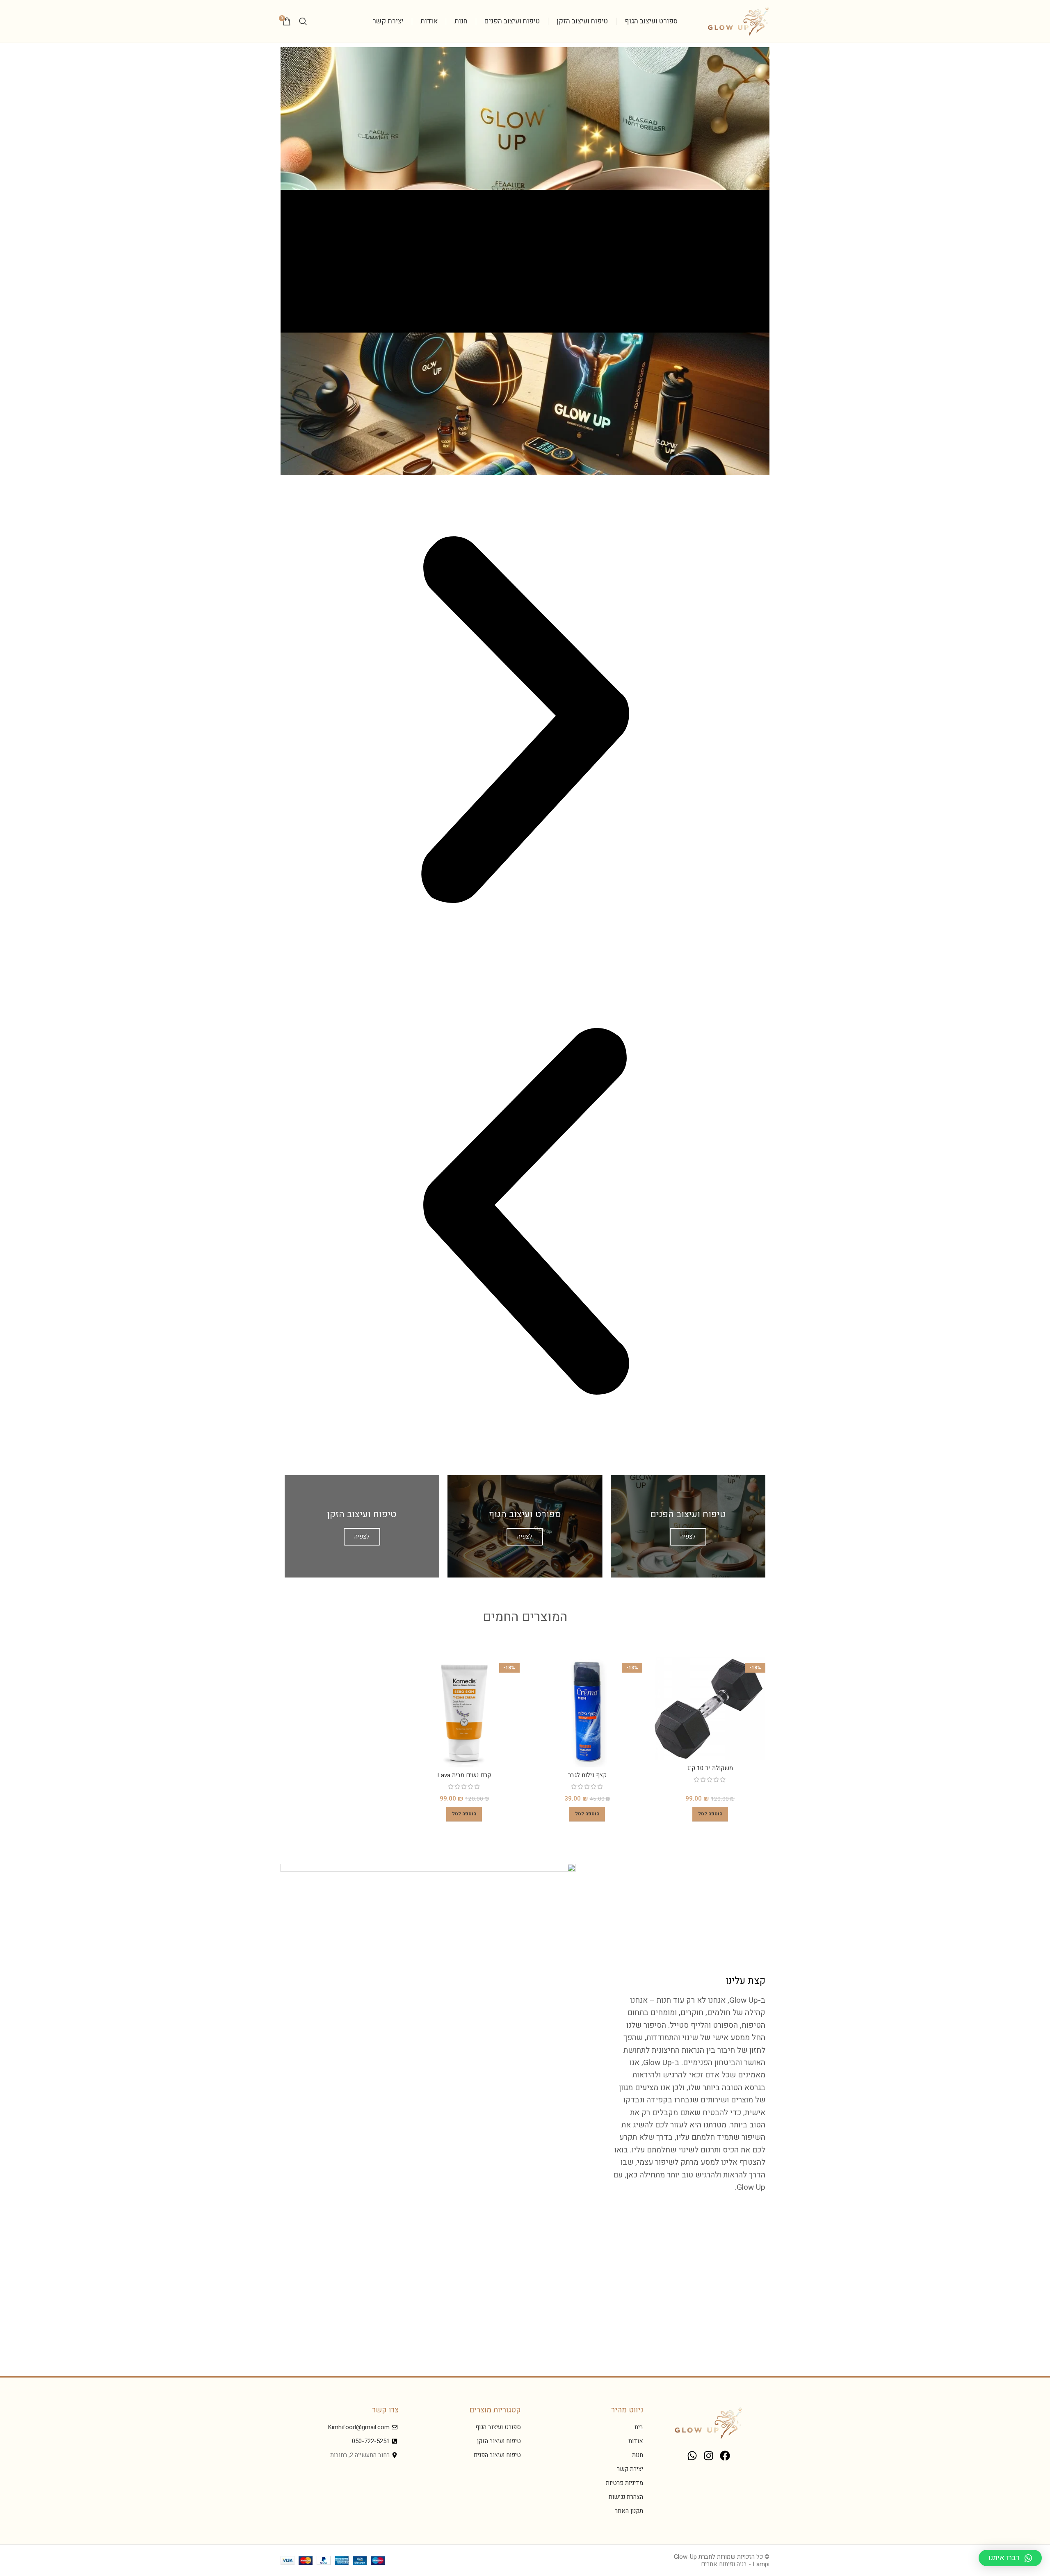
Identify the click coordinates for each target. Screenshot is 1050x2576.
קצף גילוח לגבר (587, 1775)
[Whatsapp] (692, 2456)
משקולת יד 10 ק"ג (710, 1768)
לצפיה (688, 1536)
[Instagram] (708, 2456)
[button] (525, 721)
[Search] (303, 21)
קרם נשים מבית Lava (464, 1775)
